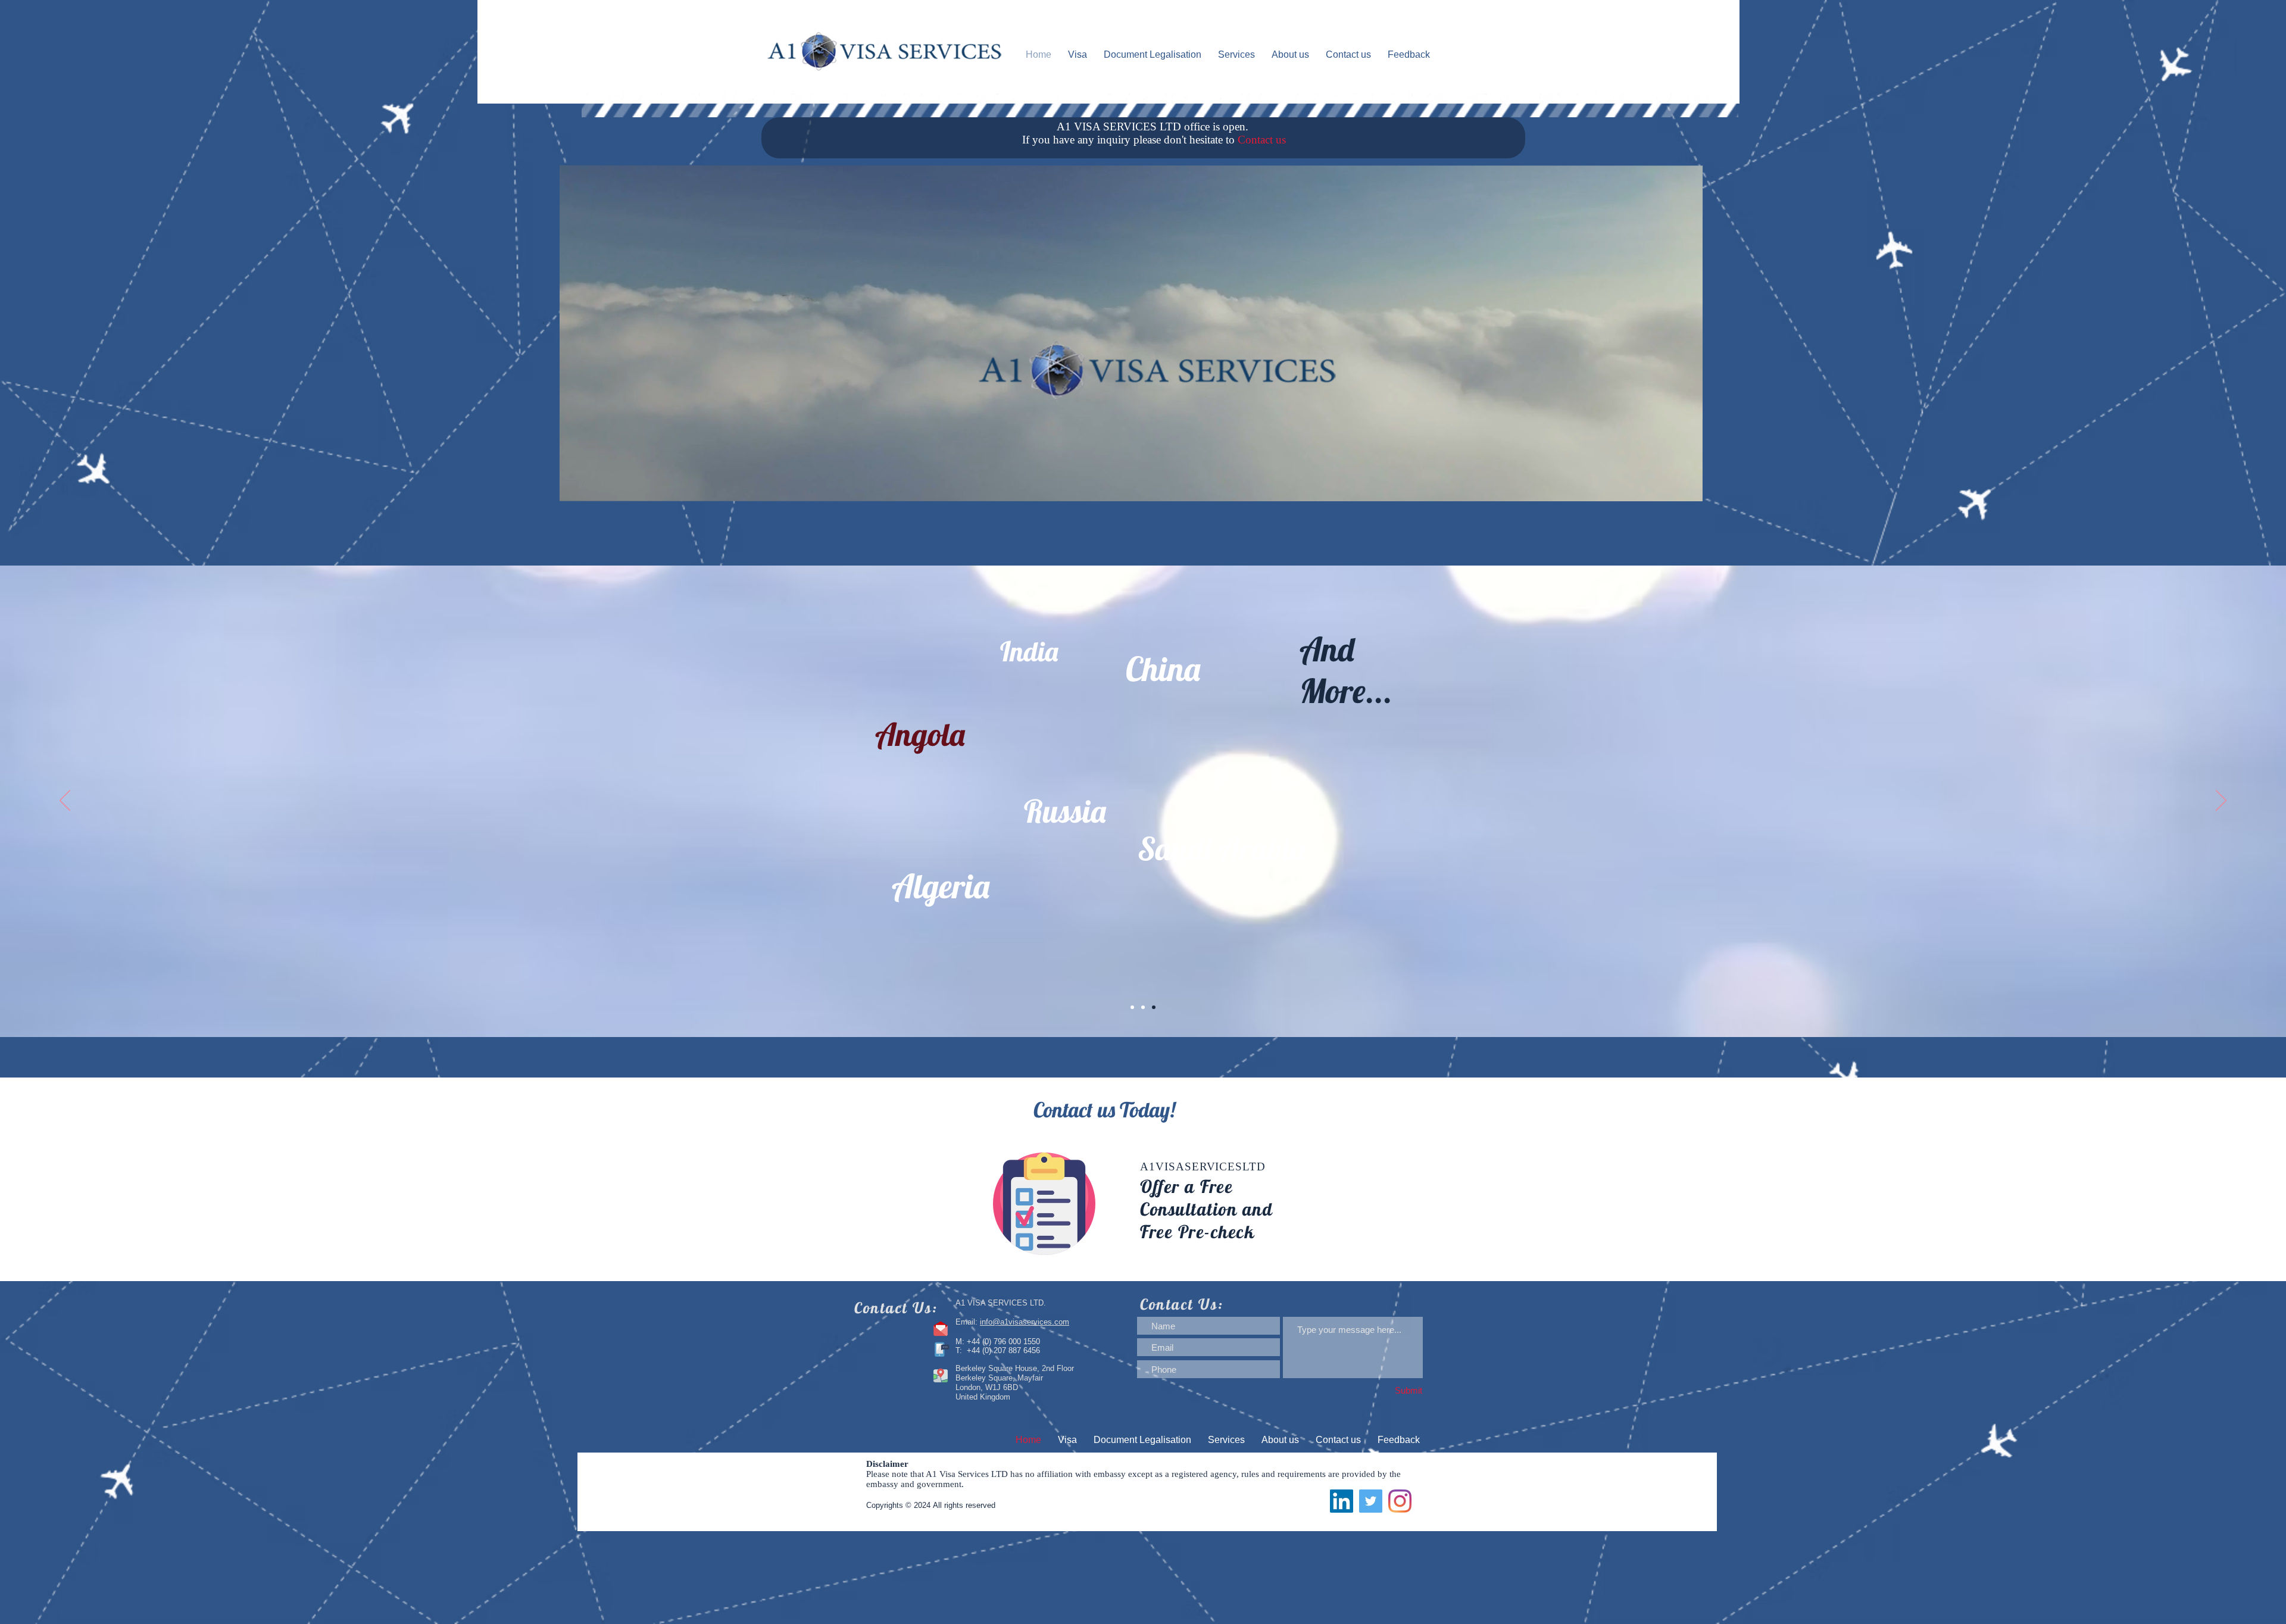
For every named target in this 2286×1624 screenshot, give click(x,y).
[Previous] (65, 801)
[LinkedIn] (1342, 1501)
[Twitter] (1371, 1501)
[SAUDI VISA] (1143, 1007)
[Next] (2221, 801)
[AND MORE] (1154, 1007)
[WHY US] (1132, 1007)
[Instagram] (1400, 1501)
